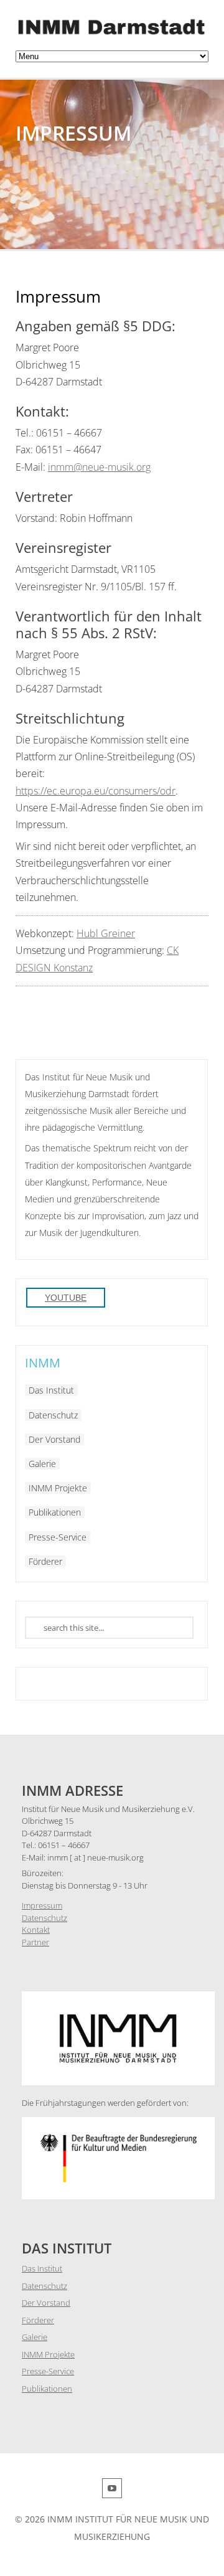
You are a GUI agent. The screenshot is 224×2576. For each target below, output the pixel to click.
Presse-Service (58, 1537)
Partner (35, 1942)
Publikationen (55, 1512)
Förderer (45, 1561)
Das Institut (51, 1390)
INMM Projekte (58, 1488)
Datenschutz (53, 1415)
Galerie (42, 1464)
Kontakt (36, 1930)
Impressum (42, 1905)
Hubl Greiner (106, 933)
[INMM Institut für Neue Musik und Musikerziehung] (112, 35)
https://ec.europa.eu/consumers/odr (96, 791)
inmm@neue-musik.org (99, 467)
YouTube (66, 1298)
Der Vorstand (54, 1439)
